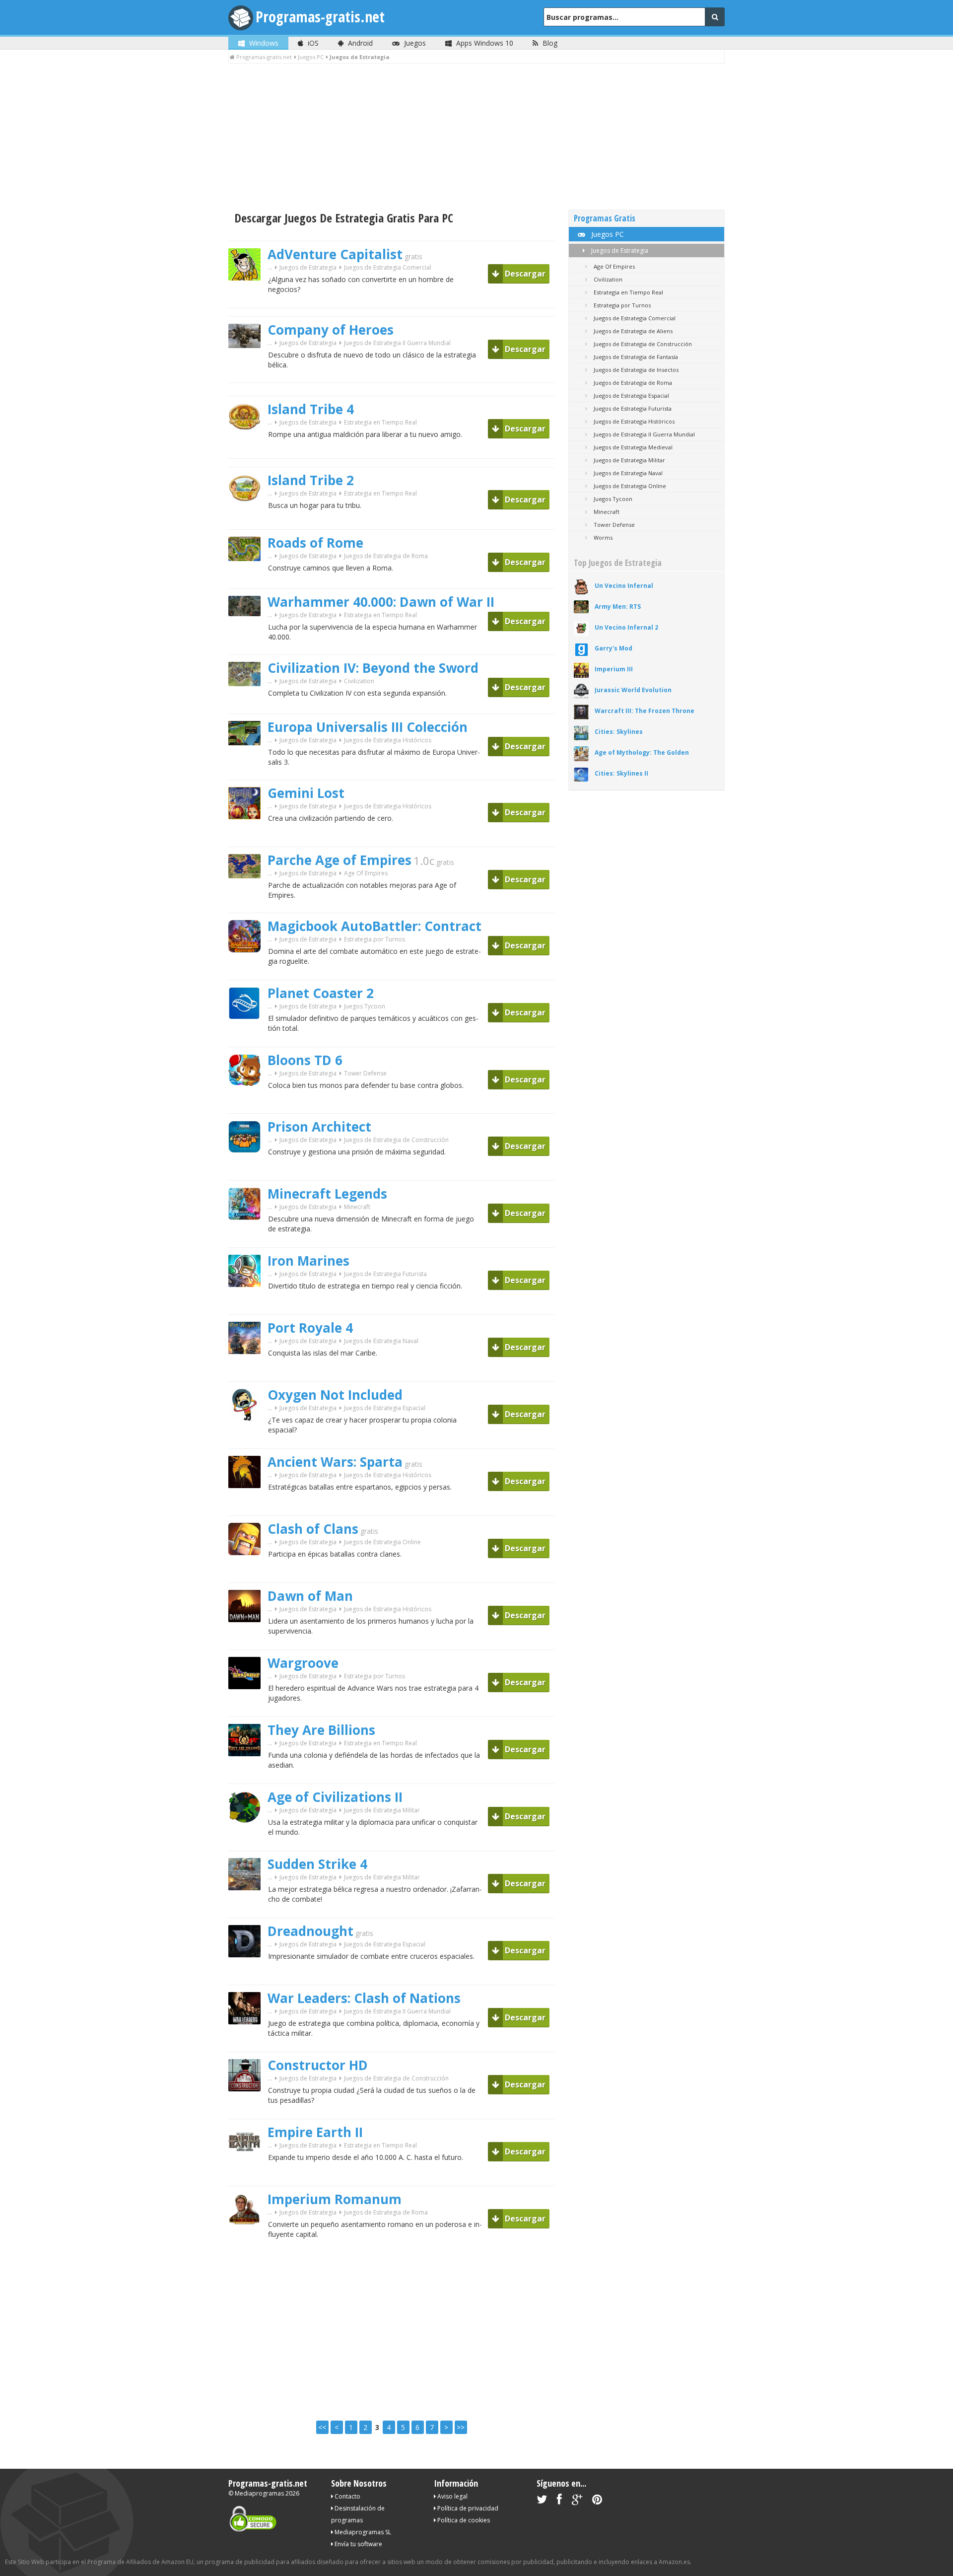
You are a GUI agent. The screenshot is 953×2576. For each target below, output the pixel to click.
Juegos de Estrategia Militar (382, 1810)
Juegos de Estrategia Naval (381, 1341)
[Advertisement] (476, 138)
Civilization (359, 681)
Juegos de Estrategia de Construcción (396, 1140)
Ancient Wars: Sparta (335, 1462)
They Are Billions (321, 1730)
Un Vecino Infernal (624, 586)
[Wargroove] (248, 1706)
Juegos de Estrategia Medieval (632, 447)
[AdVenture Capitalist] (248, 298)
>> (461, 2427)
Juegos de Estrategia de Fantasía (635, 357)
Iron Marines (308, 1261)
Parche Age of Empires (340, 860)
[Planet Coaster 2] (248, 1037)
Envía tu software (358, 2544)
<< (322, 2427)
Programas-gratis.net (320, 17)
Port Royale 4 (310, 1328)
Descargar (524, 274)
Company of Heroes (331, 330)
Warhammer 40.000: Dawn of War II (381, 602)
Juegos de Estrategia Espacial (385, 1408)
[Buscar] (715, 17)
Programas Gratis (605, 218)
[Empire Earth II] (248, 2176)
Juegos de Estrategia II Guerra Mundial (397, 343)
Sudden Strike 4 (317, 1864)
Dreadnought (310, 1931)
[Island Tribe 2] (248, 519)
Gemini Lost (306, 793)
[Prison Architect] (248, 1170)
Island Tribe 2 (311, 480)
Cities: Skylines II (621, 773)
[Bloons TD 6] (248, 1103)
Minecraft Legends (327, 1194)
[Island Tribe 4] (248, 448)
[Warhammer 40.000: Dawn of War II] (248, 633)
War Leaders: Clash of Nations (364, 1998)
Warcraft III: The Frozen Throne (645, 711)
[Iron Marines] (248, 1304)
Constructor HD (318, 2065)
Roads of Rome (315, 543)
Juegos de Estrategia (619, 250)
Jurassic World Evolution (633, 690)
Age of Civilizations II (335, 1797)
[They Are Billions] (248, 1773)
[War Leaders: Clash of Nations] (248, 2041)
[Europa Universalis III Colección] (248, 762)
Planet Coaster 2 (321, 993)
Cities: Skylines (619, 732)
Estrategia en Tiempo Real (380, 422)
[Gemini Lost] (248, 836)
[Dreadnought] (248, 1974)
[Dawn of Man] (248, 1639)
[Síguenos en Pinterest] (597, 2501)
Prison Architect (319, 1127)
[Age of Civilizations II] (248, 1840)
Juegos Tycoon (365, 1006)
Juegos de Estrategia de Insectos (635, 370)
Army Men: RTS (618, 607)
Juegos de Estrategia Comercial (388, 267)
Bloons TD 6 (305, 1060)
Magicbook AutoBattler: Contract (374, 926)
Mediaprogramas (259, 2493)
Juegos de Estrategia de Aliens (632, 331)
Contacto (347, 2496)
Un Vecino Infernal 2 (626, 627)
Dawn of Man (310, 1596)
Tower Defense (365, 1073)
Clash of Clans (313, 1529)
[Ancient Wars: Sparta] (248, 1505)
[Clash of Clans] (248, 1572)
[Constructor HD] (248, 2109)
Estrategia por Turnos (374, 939)
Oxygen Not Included (335, 1395)
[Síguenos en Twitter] (542, 2501)
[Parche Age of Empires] (248, 895)
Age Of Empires (366, 873)
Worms (602, 537)
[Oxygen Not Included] (248, 1438)
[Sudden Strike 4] (248, 1907)
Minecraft (357, 1207)
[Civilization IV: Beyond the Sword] (248, 703)
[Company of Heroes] (248, 365)
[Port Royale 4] (248, 1371)
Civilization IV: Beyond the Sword (373, 668)
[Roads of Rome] (248, 578)
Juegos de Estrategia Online (382, 1542)
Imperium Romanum (335, 2199)
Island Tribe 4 (311, 409)
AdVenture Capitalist (335, 254)
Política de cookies (463, 2520)
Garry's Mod (613, 648)
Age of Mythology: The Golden (642, 752)
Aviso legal (452, 2496)
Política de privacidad (467, 2508)
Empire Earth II (315, 2132)
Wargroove (303, 1663)
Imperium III (614, 669)
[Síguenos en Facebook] (559, 2501)
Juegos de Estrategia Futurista (385, 1274)
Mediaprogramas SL (362, 2532)
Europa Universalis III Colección (368, 727)
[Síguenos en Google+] (577, 2501)
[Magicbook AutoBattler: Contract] (248, 969)
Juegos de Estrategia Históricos (388, 740)
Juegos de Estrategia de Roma (386, 556)
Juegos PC (607, 234)
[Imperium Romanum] (248, 2243)
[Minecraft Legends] (248, 1237)
